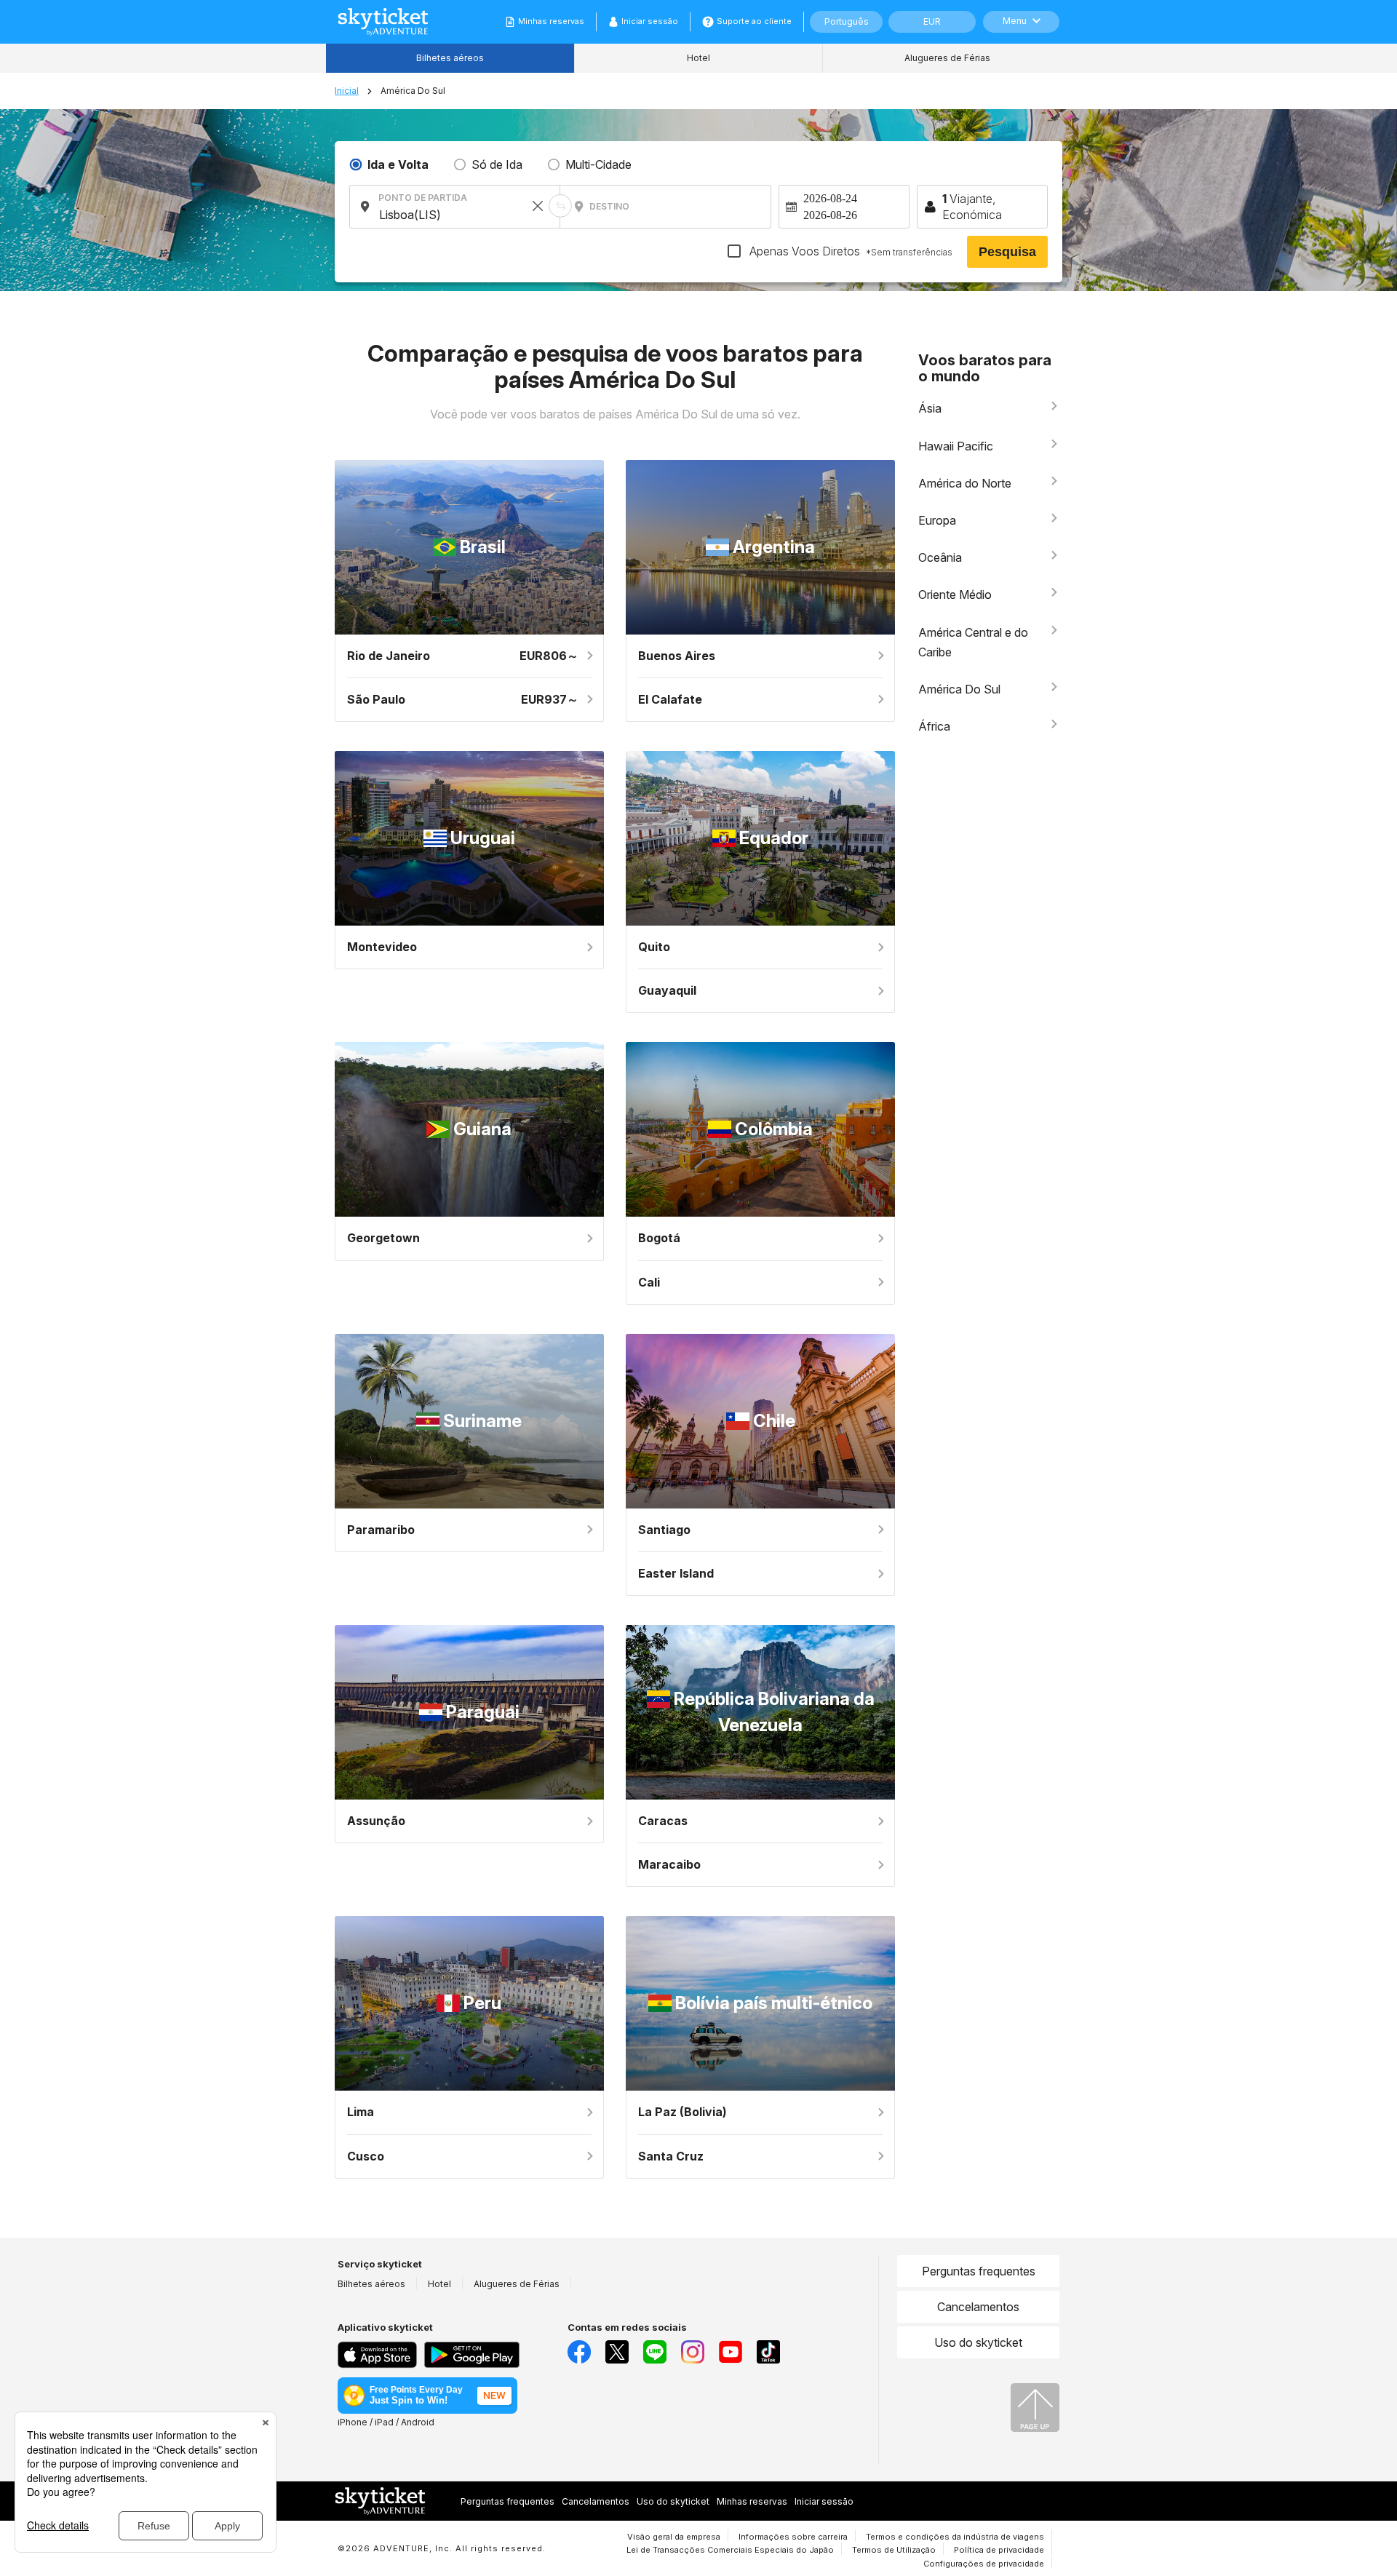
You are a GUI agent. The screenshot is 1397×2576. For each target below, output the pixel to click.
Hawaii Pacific (956, 446)
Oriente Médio (955, 595)
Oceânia (940, 557)
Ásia (930, 408)
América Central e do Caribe (973, 642)
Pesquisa (1007, 252)
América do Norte (965, 483)
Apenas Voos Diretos (849, 251)
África (934, 726)
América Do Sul (959, 689)
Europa (937, 520)
